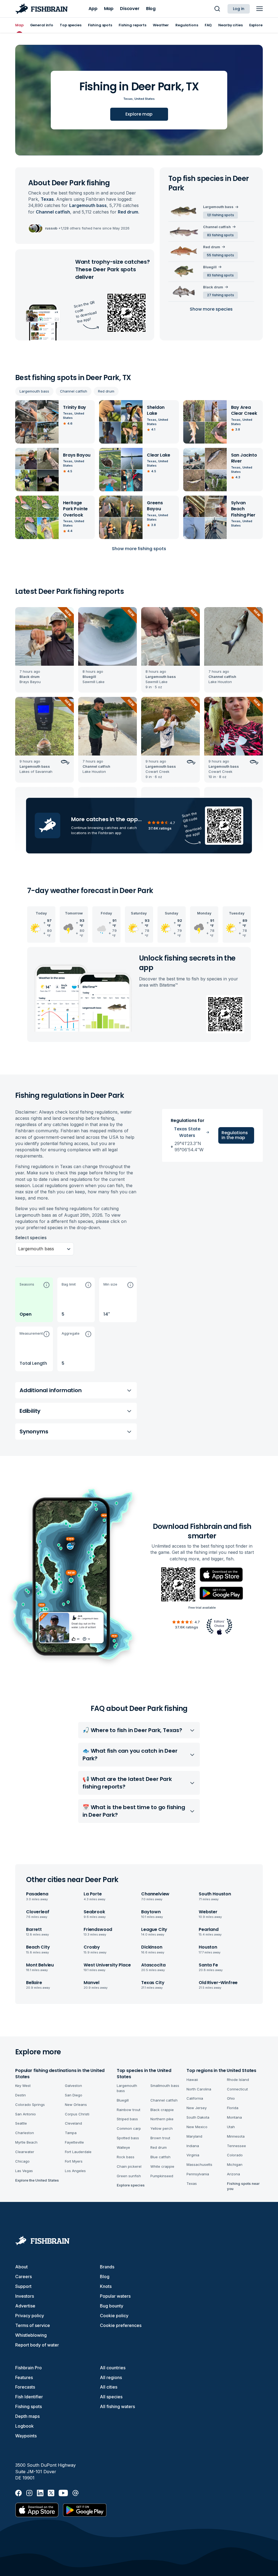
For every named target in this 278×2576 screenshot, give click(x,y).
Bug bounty (112, 2306)
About (21, 2267)
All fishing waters (117, 2406)
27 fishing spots (221, 295)
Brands (107, 2267)
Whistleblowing (31, 2335)
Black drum (213, 287)
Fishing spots (29, 2406)
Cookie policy (114, 2316)
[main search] (217, 9)
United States (145, 99)
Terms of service (33, 2325)
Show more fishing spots (139, 549)
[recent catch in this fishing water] (45, 650)
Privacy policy (30, 2316)
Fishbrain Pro (29, 2368)
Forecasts (25, 2387)
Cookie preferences (121, 2325)
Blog (105, 2277)
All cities (109, 2387)
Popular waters (115, 2296)
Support (23, 2286)
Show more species (211, 309)
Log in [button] (239, 9)
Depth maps (27, 2416)
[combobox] (19, 1249)
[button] (34, 1300)
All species (111, 2397)
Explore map (139, 114)
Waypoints (26, 2436)
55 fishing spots (220, 255)
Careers (23, 2277)
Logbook (24, 2426)
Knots (106, 2286)
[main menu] (260, 9)
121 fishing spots (221, 215)
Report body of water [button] (37, 2345)
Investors (25, 2296)
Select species (31, 1238)
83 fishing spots (220, 235)
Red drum (106, 391)
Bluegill (210, 267)
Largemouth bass (34, 391)
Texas (128, 99)
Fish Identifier (29, 2397)
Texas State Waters (187, 1132)
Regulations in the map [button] (235, 1135)
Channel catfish (74, 391)
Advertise (25, 2306)
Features (24, 2377)
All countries (113, 2368)
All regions (111, 2377)
